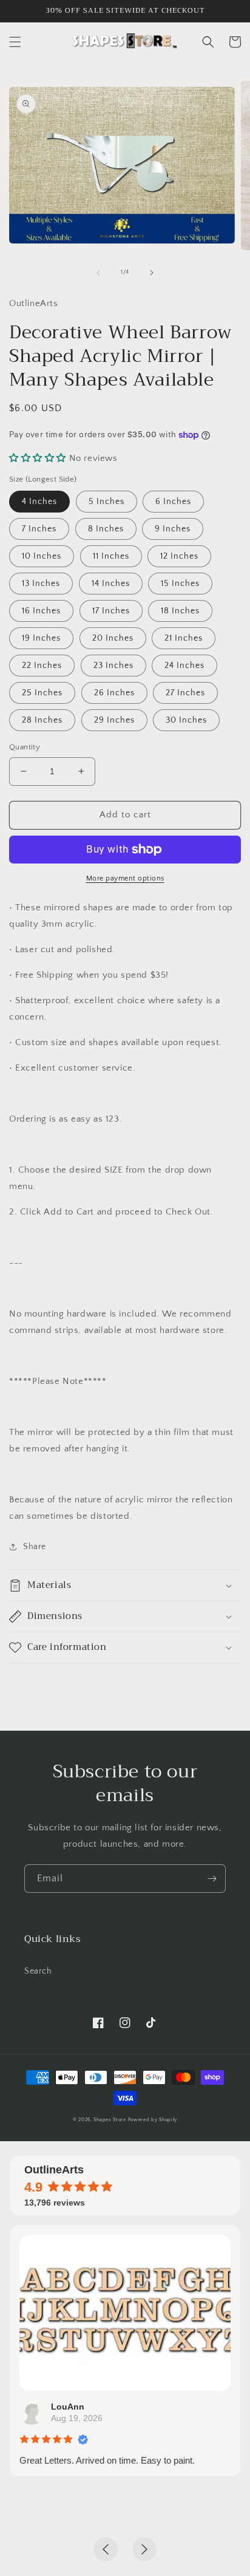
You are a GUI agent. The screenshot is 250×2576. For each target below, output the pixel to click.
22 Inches (42, 666)
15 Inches (180, 584)
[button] (15, 42)
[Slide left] (98, 273)
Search (38, 1971)
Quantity (25, 747)
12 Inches (179, 556)
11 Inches (111, 556)
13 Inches (41, 584)
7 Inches (39, 529)
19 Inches (41, 638)
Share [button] (35, 1547)
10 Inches (42, 556)
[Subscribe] (212, 1879)
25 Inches (42, 693)
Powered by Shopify (153, 2120)
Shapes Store (110, 2120)
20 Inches (113, 638)
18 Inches (180, 611)
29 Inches (114, 720)
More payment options (125, 878)
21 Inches (184, 638)
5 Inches (106, 502)
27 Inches (185, 693)
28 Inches (42, 720)
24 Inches (184, 666)
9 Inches (173, 529)
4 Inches (39, 502)
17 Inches (111, 611)
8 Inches (106, 529)
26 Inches (114, 693)
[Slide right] (152, 273)
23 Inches (113, 666)
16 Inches (41, 611)
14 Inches (111, 584)
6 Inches (173, 502)
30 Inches (186, 720)
